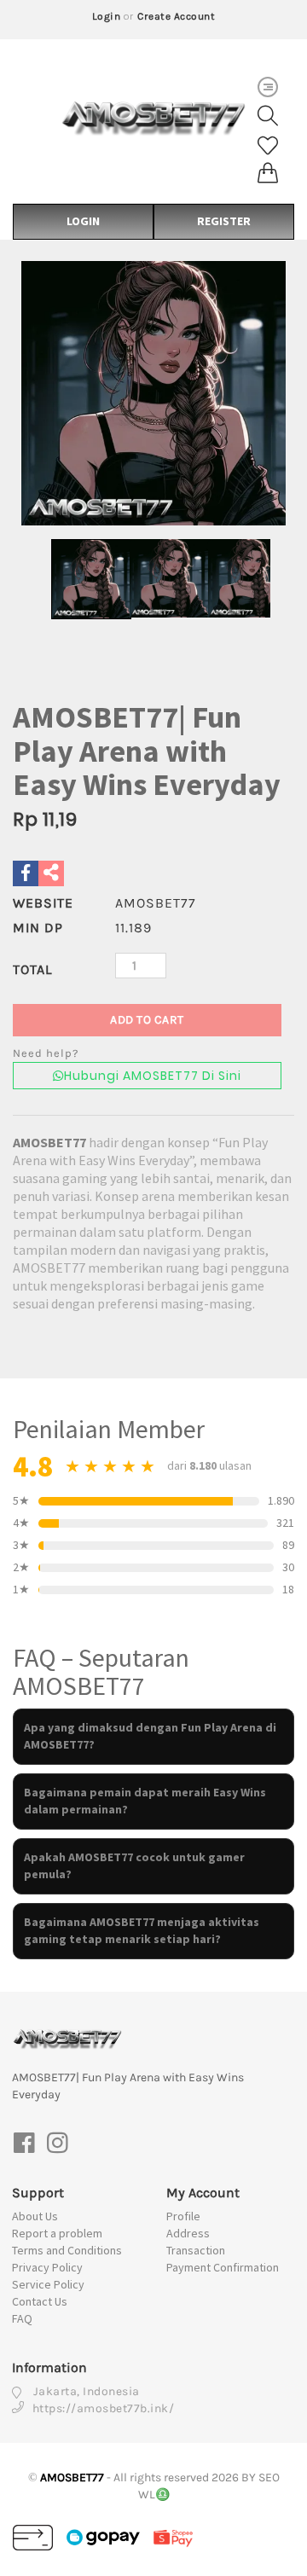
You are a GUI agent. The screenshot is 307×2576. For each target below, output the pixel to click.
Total (32, 969)
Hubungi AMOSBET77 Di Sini (153, 1076)
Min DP (38, 928)
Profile (183, 2216)
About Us (35, 2216)
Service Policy (48, 2284)
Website (43, 903)
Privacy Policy (47, 2267)
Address (188, 2233)
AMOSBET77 (49, 1142)
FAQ (22, 2318)
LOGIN (83, 221)
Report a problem (57, 2233)
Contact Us (40, 2301)
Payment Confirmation (223, 2267)
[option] (153, 393)
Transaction (196, 2250)
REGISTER (224, 221)
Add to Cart (147, 1020)
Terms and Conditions (67, 2250)
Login (107, 16)
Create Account (176, 16)
